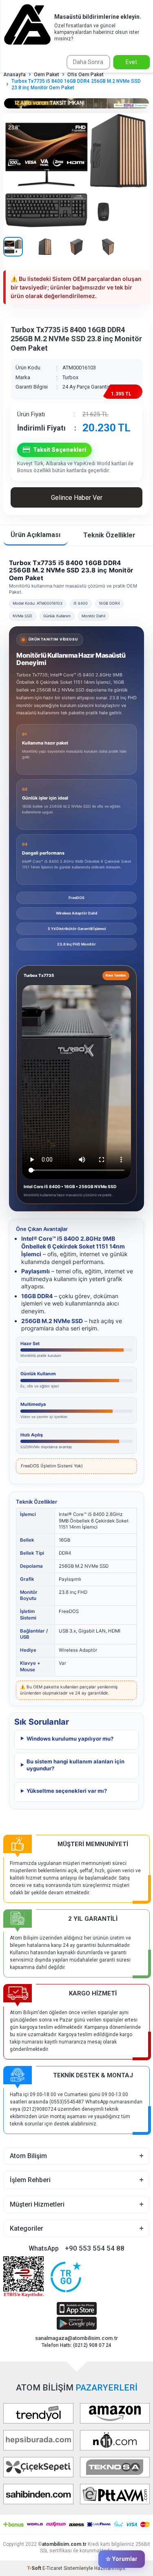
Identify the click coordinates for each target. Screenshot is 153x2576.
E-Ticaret (52, 2568)
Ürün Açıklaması (35, 535)
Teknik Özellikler (109, 535)
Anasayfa (14, 75)
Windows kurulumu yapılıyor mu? (70, 1739)
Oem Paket (47, 75)
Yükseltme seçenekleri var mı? (67, 1791)
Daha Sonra (88, 62)
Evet (131, 62)
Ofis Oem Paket (85, 75)
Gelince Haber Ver (77, 498)
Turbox (70, 377)
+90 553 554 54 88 (95, 2248)
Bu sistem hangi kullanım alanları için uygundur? (75, 1765)
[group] (76, 172)
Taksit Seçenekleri (60, 450)
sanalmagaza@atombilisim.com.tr (76, 2338)
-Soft (35, 2568)
